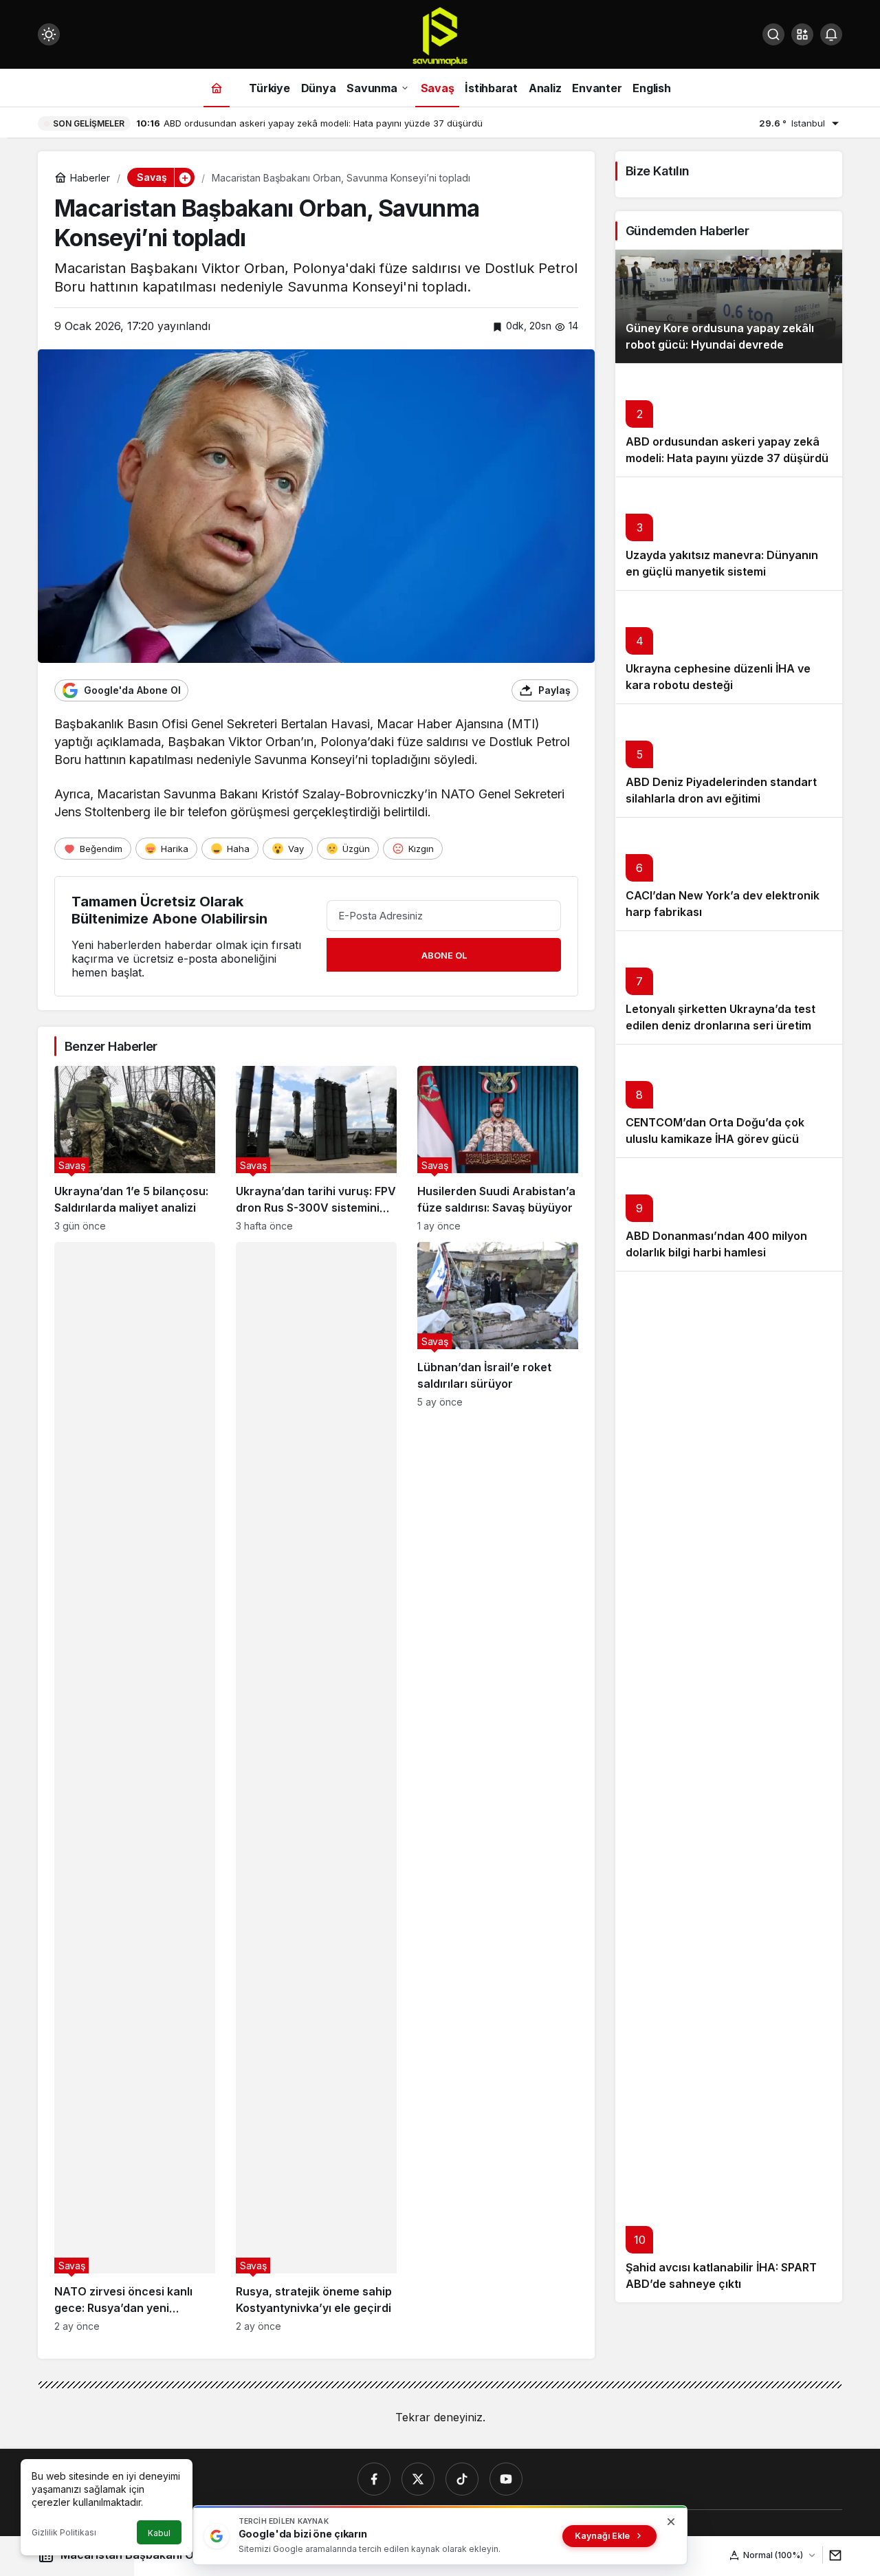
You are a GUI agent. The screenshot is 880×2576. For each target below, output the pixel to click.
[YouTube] (506, 2479)
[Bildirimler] (831, 34)
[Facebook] (374, 2479)
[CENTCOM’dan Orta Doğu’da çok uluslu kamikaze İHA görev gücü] (729, 1101)
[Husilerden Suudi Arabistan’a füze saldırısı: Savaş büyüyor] (498, 1149)
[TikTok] (462, 2479)
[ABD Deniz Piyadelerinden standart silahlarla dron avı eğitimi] (729, 760)
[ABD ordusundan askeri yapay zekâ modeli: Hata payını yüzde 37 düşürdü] (729, 420)
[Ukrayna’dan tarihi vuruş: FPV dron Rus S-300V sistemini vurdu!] (316, 1149)
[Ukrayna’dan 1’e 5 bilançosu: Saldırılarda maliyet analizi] (135, 1149)
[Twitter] (418, 2479)
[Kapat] (671, 2522)
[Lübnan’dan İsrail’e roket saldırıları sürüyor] (498, 1787)
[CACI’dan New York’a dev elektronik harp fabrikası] (729, 874)
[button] (802, 34)
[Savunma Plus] (440, 36)
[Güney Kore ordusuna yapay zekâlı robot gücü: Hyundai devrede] (729, 306)
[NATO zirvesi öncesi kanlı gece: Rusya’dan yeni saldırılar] (135, 1787)
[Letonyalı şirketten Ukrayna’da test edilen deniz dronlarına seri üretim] (729, 987)
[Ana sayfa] (217, 88)
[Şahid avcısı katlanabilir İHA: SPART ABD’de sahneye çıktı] (729, 1787)
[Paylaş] (832, 2555)
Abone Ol (444, 955)
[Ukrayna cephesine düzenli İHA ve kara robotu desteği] (729, 647)
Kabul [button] (159, 2533)
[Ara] (773, 34)
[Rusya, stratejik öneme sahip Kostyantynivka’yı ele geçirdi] (316, 1787)
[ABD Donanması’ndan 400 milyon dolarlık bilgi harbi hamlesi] (729, 1214)
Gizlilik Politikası (64, 2532)
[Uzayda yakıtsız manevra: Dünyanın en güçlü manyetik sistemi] (729, 533)
